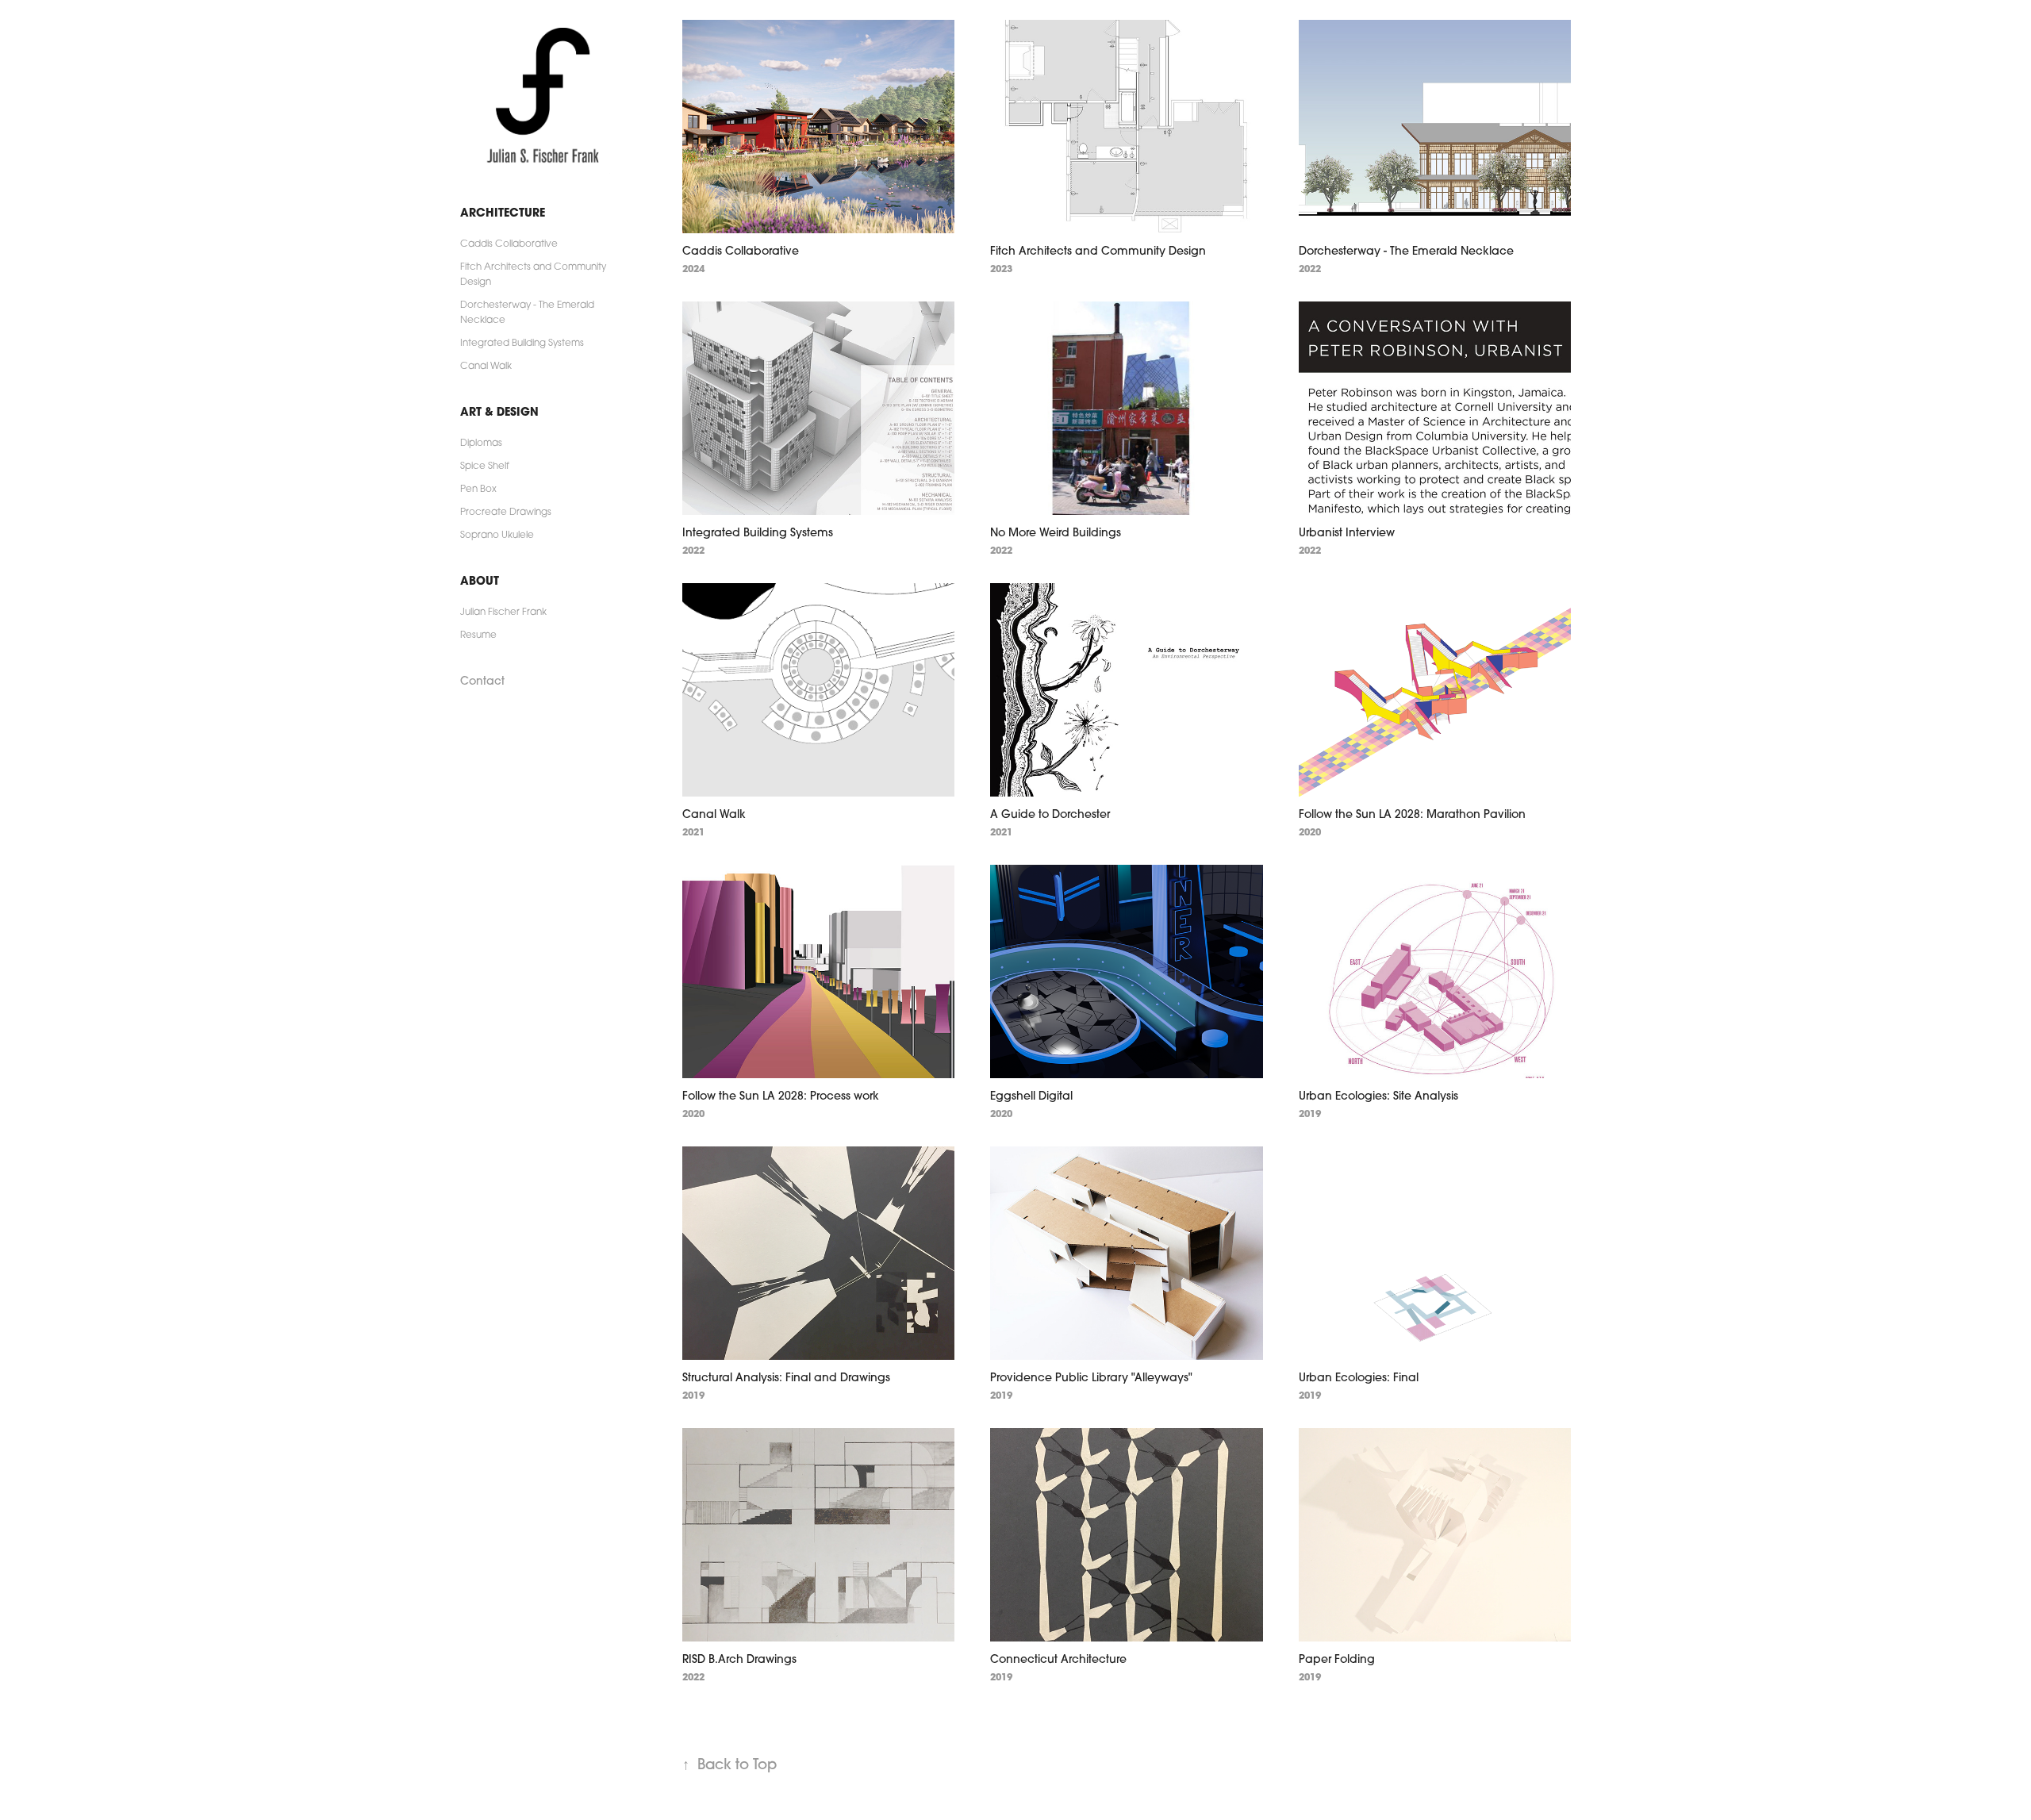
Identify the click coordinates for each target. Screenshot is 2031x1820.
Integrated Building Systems (522, 342)
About (480, 580)
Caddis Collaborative (509, 243)
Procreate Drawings (506, 511)
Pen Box (478, 488)
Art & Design (499, 411)
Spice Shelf (485, 465)
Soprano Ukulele (497, 534)
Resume (478, 634)
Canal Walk (486, 365)
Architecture (503, 212)
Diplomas (481, 442)
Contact (482, 681)
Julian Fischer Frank (503, 611)
